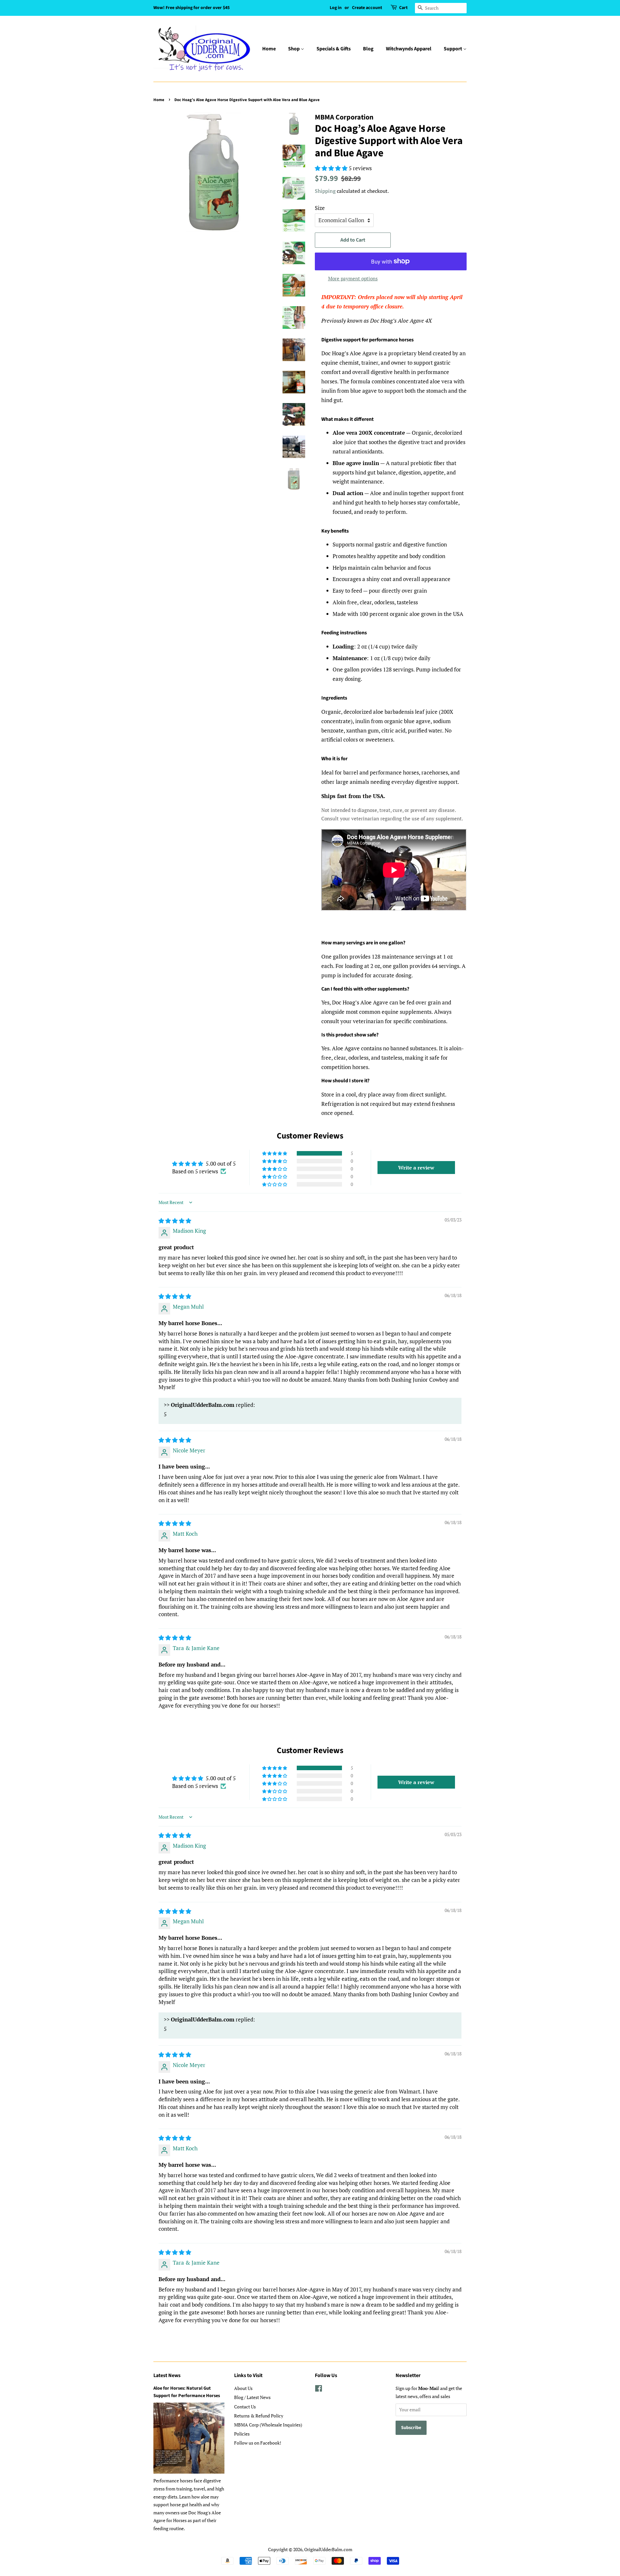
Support (453, 49)
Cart (403, 8)
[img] (175, 1221)
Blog (368, 49)
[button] (275, 1153)
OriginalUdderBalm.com (328, 2549)
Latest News (167, 2375)
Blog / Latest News (252, 2397)
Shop (294, 49)
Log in (336, 8)
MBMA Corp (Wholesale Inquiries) (268, 2425)
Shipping (325, 191)
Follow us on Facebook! (258, 2443)
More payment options (353, 278)
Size (320, 208)
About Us (243, 2388)
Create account (367, 8)
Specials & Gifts (334, 49)
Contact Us (245, 2407)
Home (269, 49)
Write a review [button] (416, 1168)
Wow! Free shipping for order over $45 (191, 8)
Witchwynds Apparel (409, 49)
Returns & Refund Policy (259, 2416)
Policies (242, 2434)
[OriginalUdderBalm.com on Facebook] (319, 2389)
